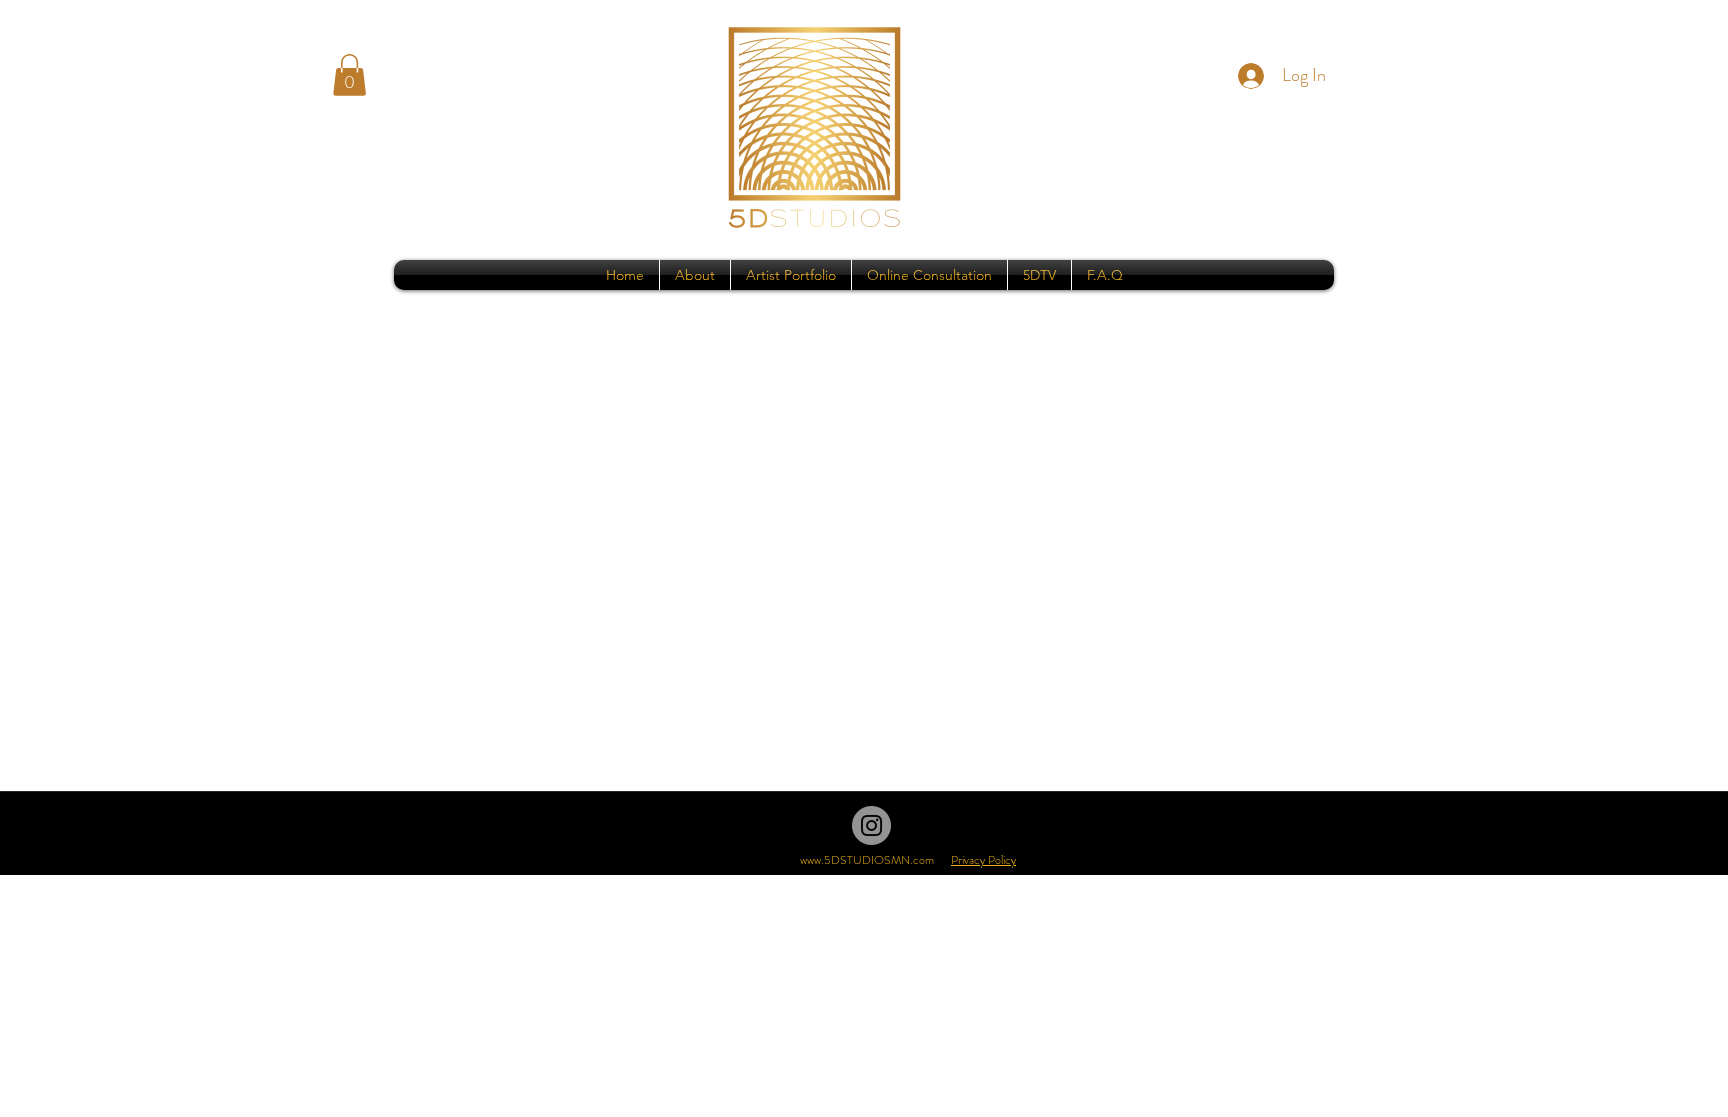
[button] (349, 75)
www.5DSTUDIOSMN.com (867, 860)
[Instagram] (871, 825)
